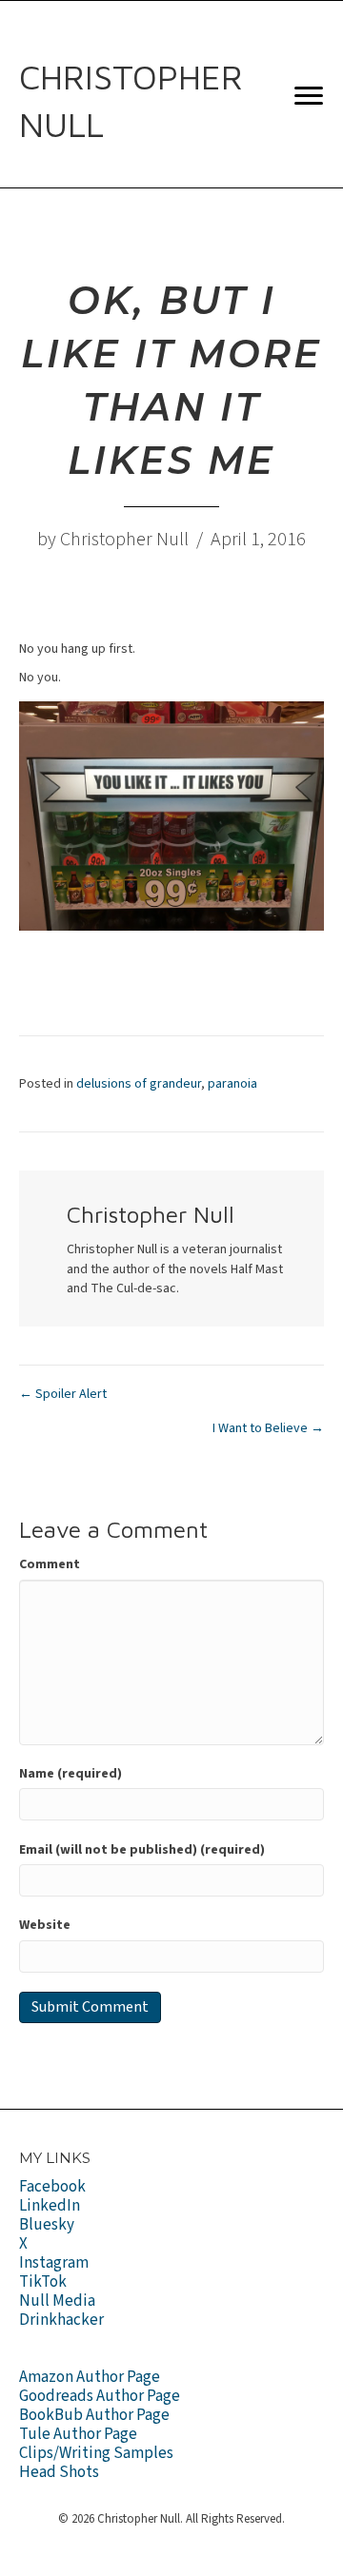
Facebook (52, 2187)
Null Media (57, 2301)
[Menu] (309, 96)
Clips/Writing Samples (96, 2453)
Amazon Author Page (90, 2377)
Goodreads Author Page (100, 2396)
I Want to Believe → (268, 1428)
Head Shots (59, 2472)
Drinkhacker (61, 2320)
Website (45, 1925)
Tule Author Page (78, 2434)
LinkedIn (50, 2206)
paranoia (232, 1084)
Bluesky (47, 2225)
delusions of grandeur (139, 1084)
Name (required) (71, 1774)
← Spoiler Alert (63, 1394)
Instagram (54, 2263)
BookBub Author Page (94, 2415)
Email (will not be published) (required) (142, 1850)
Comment (50, 1564)
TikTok (43, 2282)
